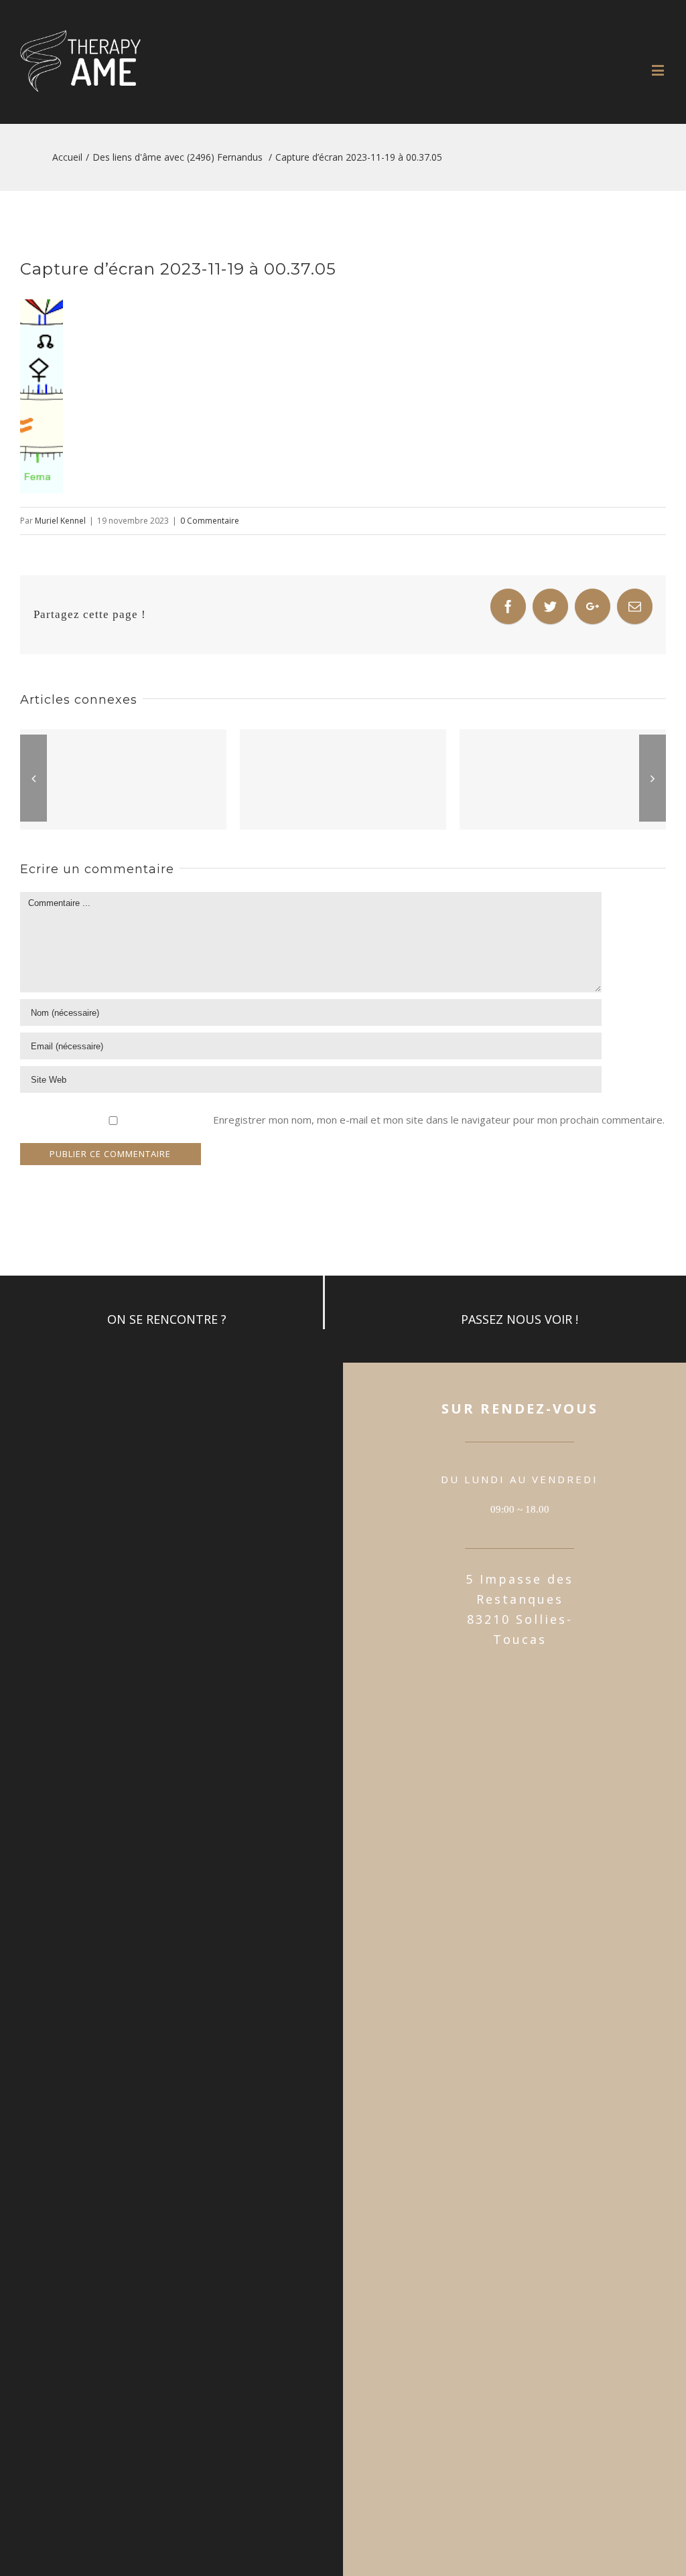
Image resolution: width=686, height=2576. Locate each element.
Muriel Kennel (60, 521)
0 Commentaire (210, 521)
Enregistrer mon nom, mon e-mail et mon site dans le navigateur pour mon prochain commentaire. (439, 1120)
